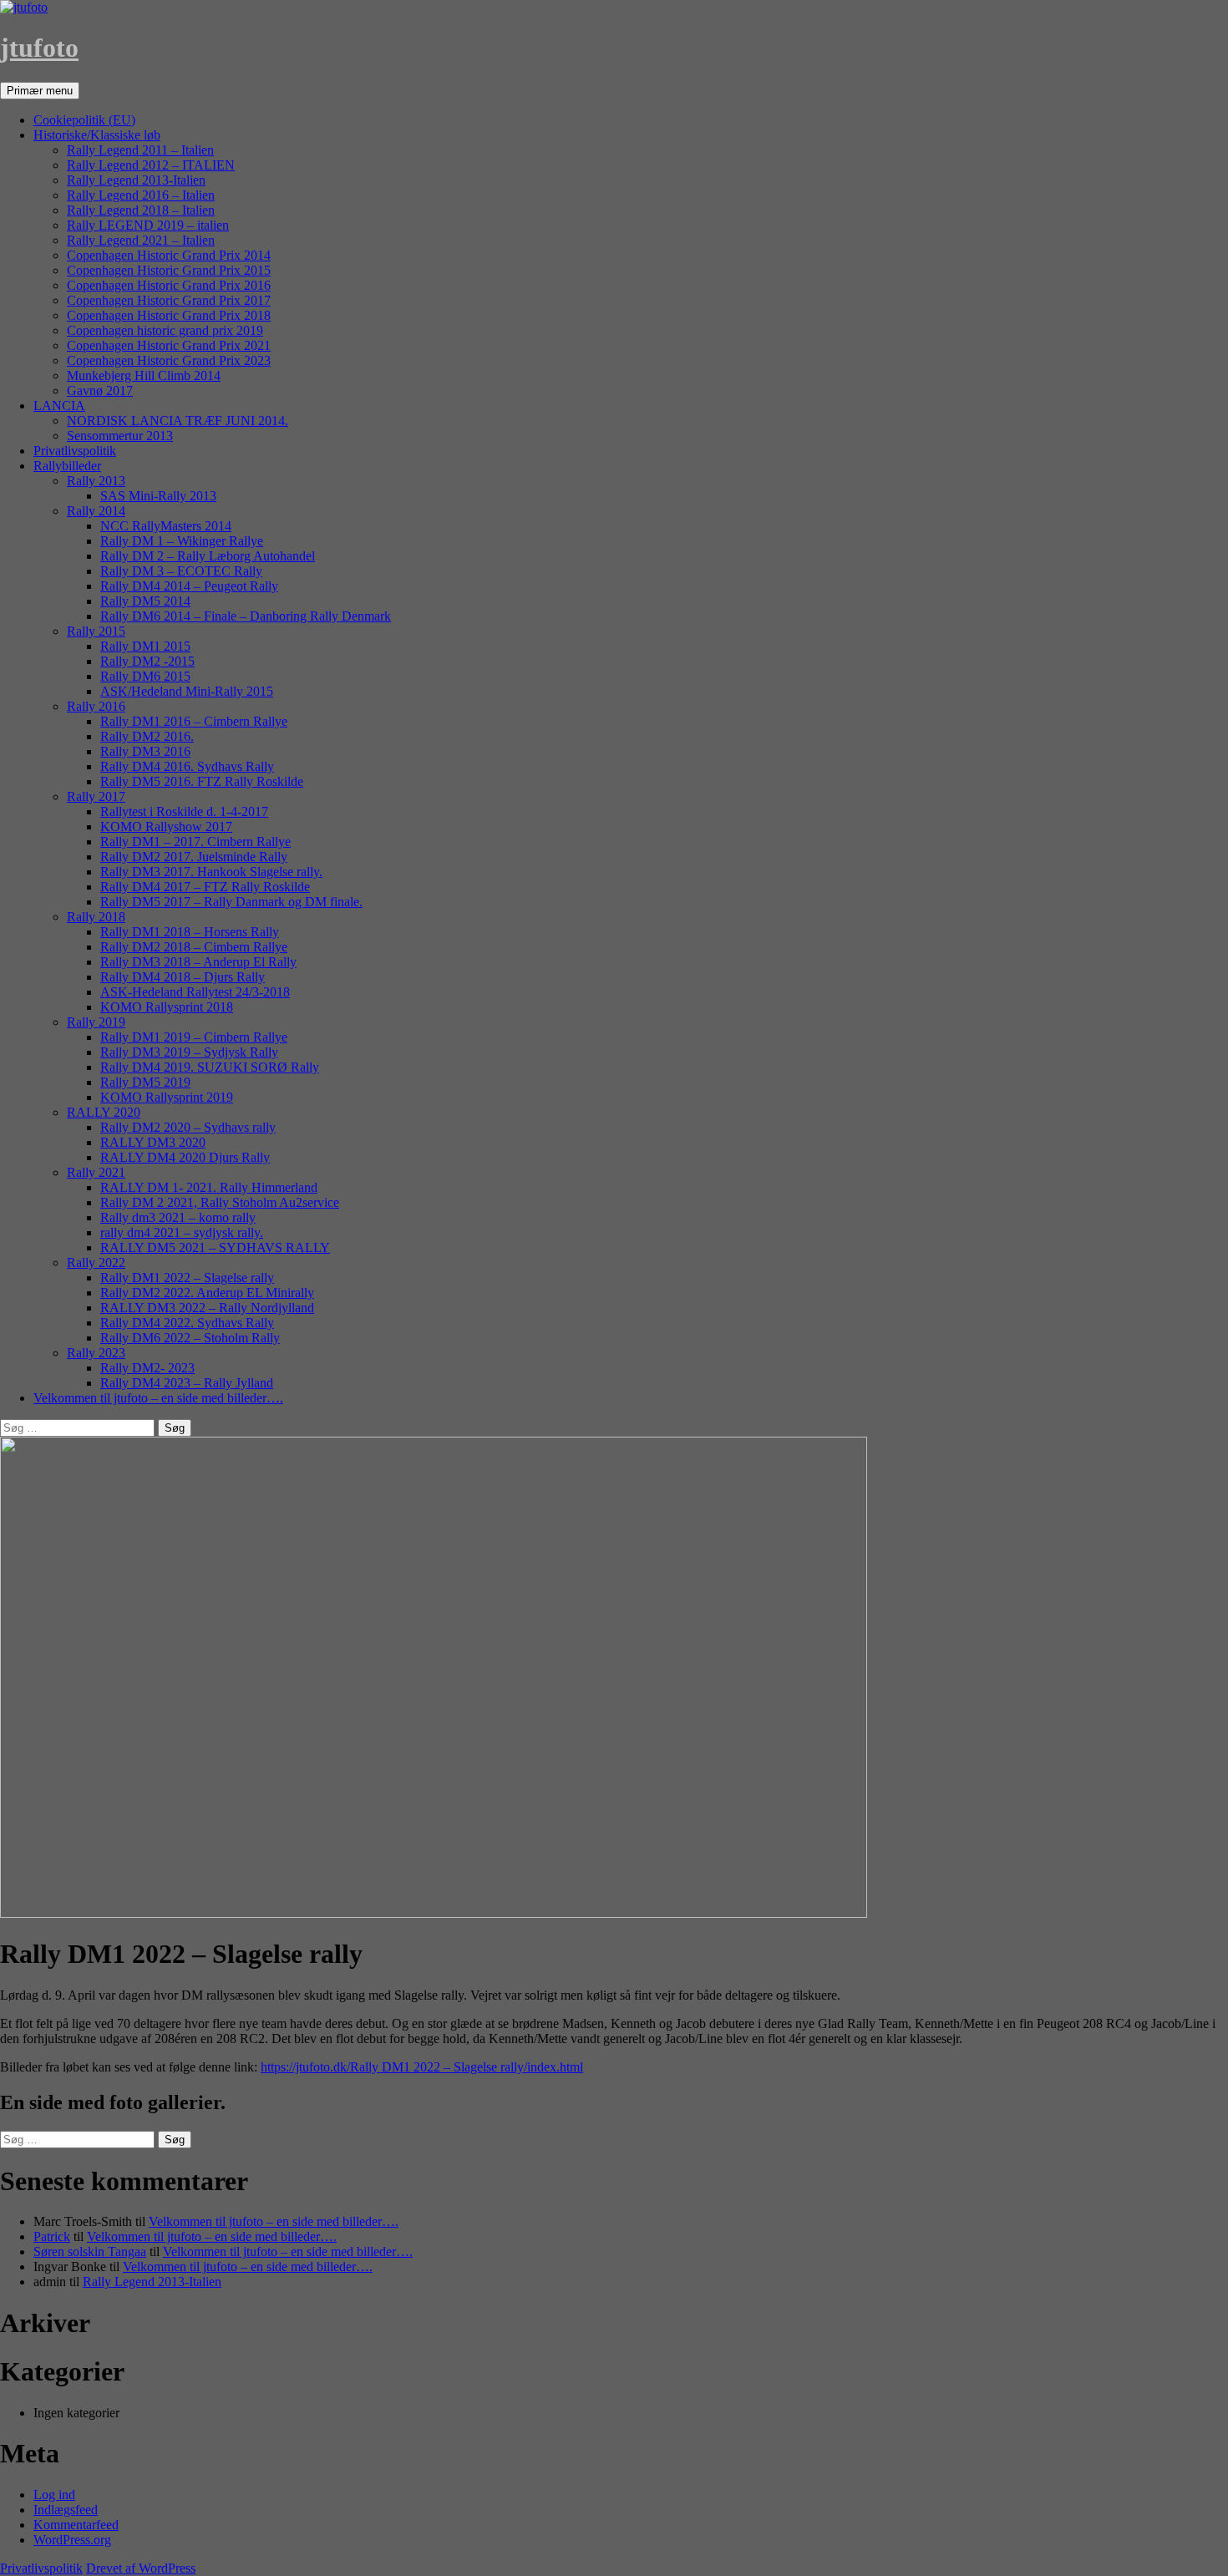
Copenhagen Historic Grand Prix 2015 (169, 270)
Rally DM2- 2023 (147, 1368)
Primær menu (40, 91)
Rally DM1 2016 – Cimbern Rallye (194, 721)
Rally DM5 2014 (145, 601)
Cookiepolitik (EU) (84, 120)
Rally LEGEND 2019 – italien (148, 225)
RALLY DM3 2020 (153, 1142)
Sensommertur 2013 (120, 436)
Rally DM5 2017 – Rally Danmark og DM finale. (231, 902)
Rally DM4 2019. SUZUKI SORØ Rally (210, 1067)
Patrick (52, 2236)
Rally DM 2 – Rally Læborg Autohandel (208, 556)
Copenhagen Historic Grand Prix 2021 (169, 345)
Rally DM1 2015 (145, 646)
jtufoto (39, 48)
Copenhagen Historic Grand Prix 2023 (169, 360)
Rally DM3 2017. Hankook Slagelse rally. (211, 872)
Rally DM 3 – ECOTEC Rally (181, 571)
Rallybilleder (67, 466)
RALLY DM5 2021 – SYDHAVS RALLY (215, 1247)
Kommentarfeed (76, 2525)
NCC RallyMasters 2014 (166, 526)
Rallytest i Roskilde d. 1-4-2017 (184, 811)
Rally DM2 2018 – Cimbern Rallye (194, 947)
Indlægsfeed (66, 2510)
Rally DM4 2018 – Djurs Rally (183, 977)
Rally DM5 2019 (145, 1082)
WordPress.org (72, 2540)
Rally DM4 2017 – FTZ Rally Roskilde (205, 887)
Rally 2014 (96, 511)
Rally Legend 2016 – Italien (141, 195)
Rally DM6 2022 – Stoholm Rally (190, 1338)
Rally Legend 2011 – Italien (140, 150)
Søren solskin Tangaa (90, 2251)
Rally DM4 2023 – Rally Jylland (187, 1383)
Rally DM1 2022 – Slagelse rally (187, 1278)
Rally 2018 (96, 917)
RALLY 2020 (104, 1112)
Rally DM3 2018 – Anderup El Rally (198, 962)
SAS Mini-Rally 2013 (158, 496)
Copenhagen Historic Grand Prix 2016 (169, 285)
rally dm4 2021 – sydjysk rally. (182, 1232)
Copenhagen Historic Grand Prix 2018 (169, 315)
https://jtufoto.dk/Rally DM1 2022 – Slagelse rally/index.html (422, 2067)
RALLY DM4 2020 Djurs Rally (185, 1157)
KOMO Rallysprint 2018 (167, 1007)
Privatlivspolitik (75, 451)
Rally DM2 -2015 (147, 661)
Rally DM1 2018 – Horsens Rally (190, 932)
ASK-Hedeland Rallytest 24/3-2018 (195, 992)
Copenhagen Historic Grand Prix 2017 (169, 300)
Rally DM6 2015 (145, 676)
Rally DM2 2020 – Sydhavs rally (188, 1127)
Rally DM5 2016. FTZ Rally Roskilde (202, 781)
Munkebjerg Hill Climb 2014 (144, 375)
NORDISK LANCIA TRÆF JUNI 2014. (178, 421)
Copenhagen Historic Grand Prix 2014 (169, 255)
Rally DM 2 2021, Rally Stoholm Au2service (220, 1202)
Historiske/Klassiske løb (97, 135)
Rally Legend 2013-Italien (136, 180)
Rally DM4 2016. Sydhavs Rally (187, 766)
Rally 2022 (96, 1263)
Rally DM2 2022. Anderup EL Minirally (207, 1293)
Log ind (54, 2495)
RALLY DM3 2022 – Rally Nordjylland (207, 1308)
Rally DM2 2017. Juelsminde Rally (194, 857)
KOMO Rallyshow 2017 (166, 827)
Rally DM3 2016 (145, 751)
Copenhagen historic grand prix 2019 (165, 330)
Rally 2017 (96, 796)
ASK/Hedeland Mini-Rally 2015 (187, 691)
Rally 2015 (96, 631)
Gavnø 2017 (100, 390)
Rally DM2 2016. (147, 736)
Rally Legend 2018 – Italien (141, 210)
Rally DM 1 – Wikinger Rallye (182, 541)
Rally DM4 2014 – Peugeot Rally (189, 586)
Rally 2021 (96, 1172)
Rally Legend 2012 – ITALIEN (151, 165)
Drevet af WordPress (141, 2568)
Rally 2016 (96, 706)
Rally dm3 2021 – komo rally (178, 1217)
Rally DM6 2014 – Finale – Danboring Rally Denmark (246, 616)
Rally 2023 (96, 1353)
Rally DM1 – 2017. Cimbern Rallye (195, 842)
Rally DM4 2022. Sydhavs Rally (187, 1323)
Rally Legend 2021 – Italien (141, 240)
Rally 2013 (96, 481)
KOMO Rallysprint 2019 (167, 1097)
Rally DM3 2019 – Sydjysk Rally (189, 1052)
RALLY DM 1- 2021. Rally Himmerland (209, 1187)
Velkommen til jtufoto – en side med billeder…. (158, 1398)
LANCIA (59, 406)
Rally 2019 (96, 1022)
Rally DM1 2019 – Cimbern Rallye (194, 1037)
